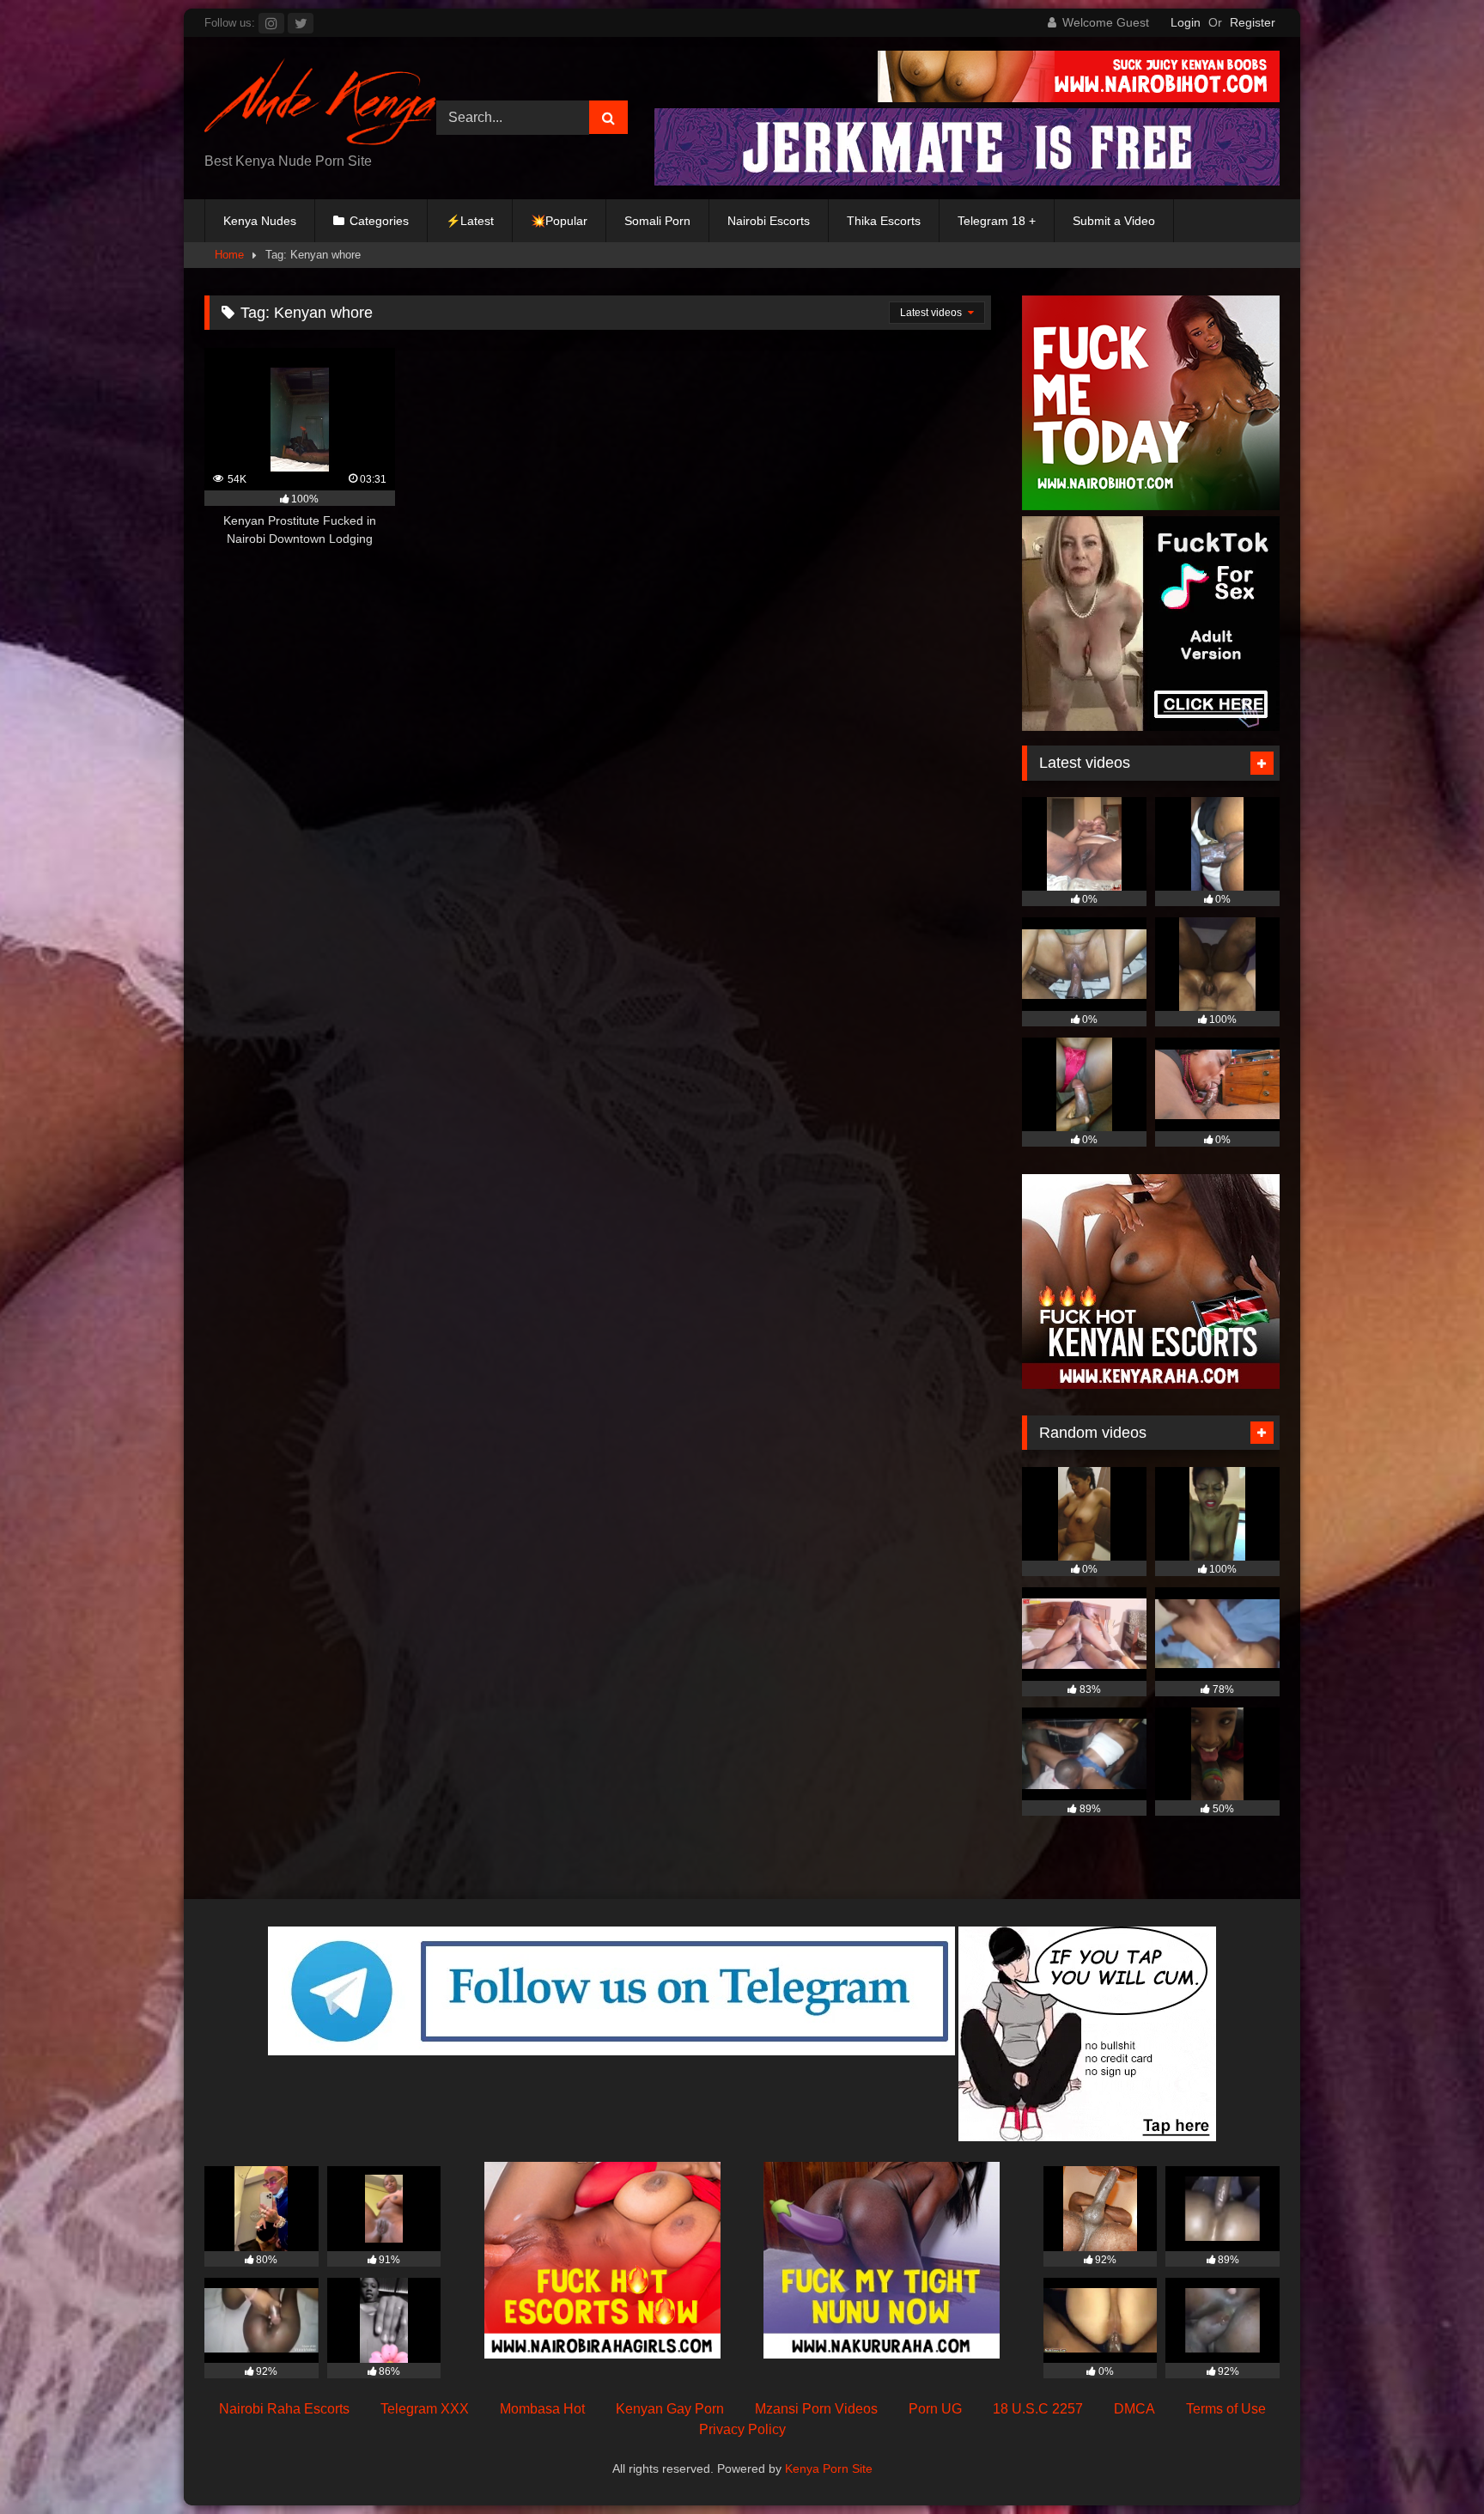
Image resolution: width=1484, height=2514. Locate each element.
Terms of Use (1226, 2409)
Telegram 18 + (997, 221)
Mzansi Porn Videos (816, 2409)
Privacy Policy (742, 2429)
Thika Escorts (884, 221)
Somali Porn (657, 221)
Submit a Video (1114, 221)
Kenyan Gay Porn (670, 2409)
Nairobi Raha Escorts (284, 2409)
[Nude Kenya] (320, 104)
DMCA (1134, 2409)
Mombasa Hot (542, 2409)
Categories (379, 221)
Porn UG (935, 2409)
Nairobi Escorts (769, 221)
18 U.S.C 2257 (1038, 2409)
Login (1186, 22)
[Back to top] (1431, 2463)
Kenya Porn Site (829, 2468)
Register (1253, 22)
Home (229, 255)
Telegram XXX (425, 2409)
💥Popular (559, 221)
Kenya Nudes (260, 221)
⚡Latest (470, 221)
